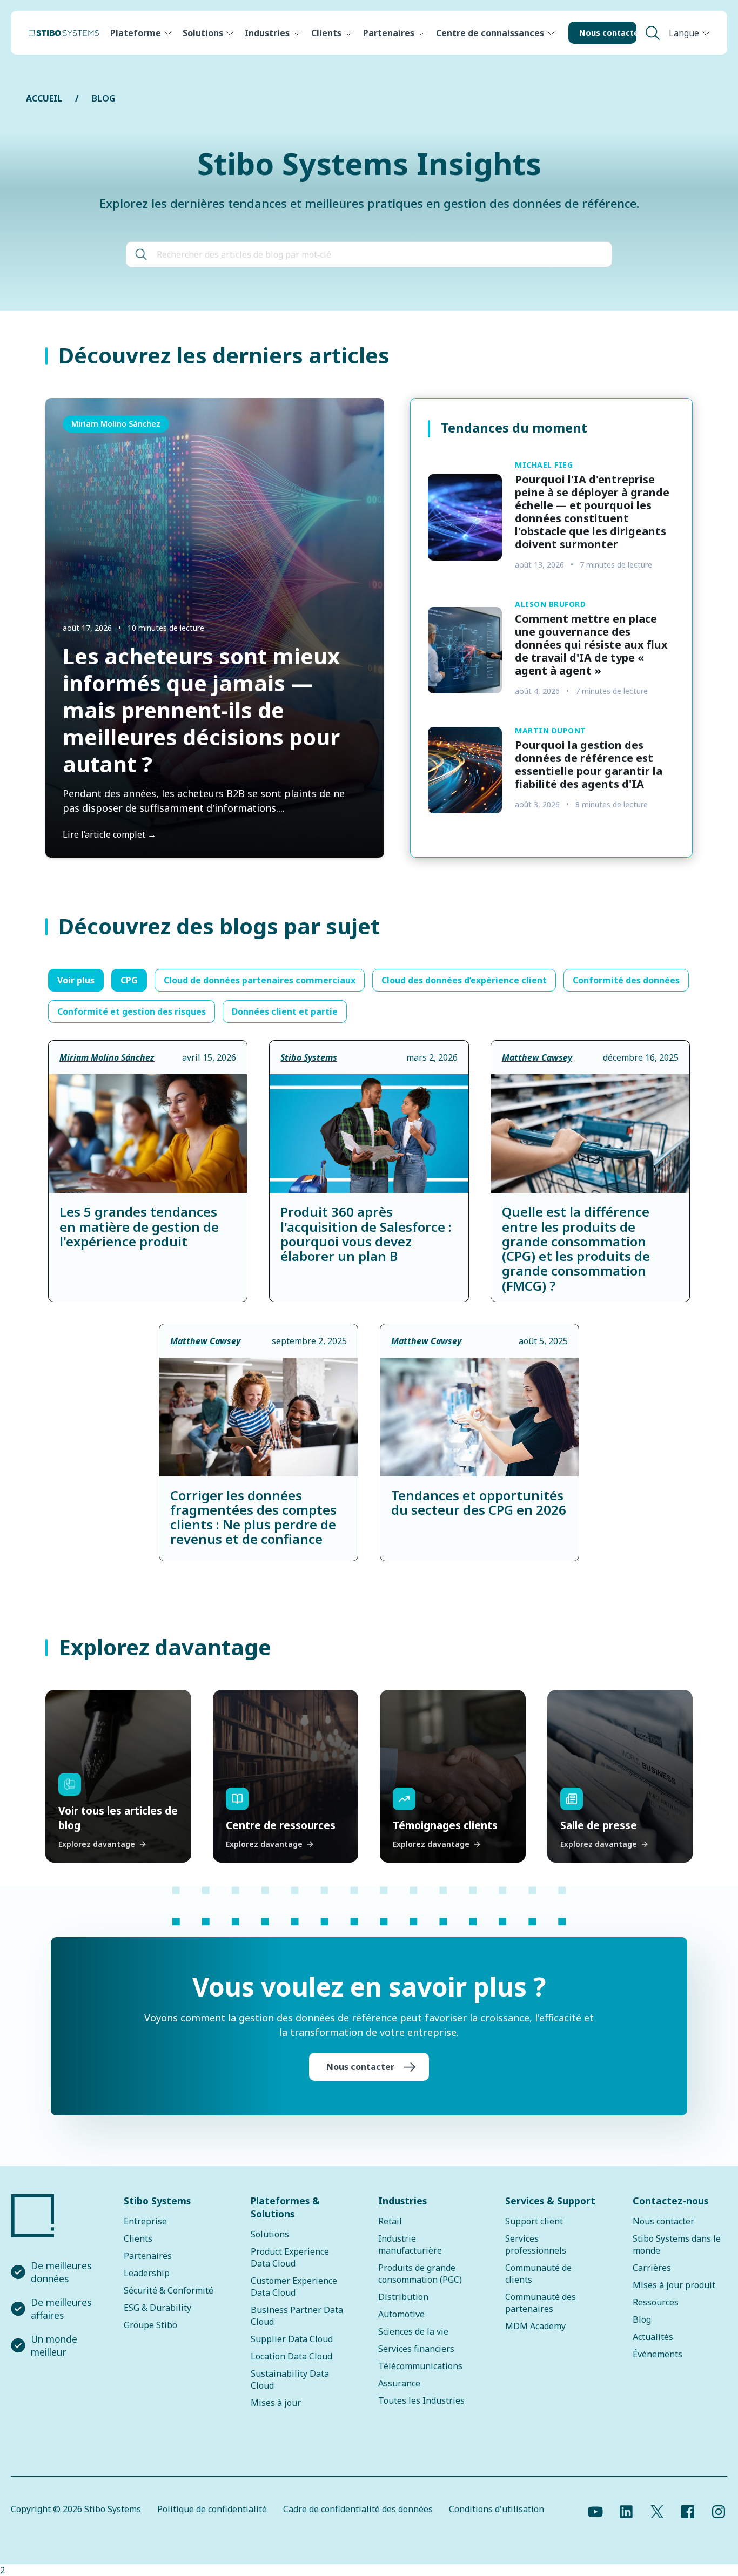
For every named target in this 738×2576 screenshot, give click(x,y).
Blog (642, 2319)
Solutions (203, 33)
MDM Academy (535, 2326)
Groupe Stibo (150, 2325)
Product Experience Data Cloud (290, 2257)
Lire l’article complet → (109, 834)
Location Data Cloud (291, 2356)
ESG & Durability (157, 2308)
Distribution (403, 2297)
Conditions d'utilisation (497, 2509)
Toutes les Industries (421, 2400)
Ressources (656, 2302)
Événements (658, 2354)
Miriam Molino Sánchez (116, 424)
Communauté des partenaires (541, 2303)
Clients (326, 33)
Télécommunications (420, 2366)
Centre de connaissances (490, 33)
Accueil (44, 98)
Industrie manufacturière (410, 2244)
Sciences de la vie (413, 2331)
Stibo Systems (309, 1057)
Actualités (653, 2337)
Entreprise (145, 2221)
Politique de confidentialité (212, 2509)
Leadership (147, 2273)
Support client (534, 2221)
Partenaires (389, 33)
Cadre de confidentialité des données (358, 2509)
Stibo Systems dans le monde (677, 2244)
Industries (267, 33)
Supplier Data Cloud (292, 2339)
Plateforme (136, 33)
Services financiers (416, 2349)
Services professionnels (536, 2244)
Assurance (399, 2383)
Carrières (652, 2268)
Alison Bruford (550, 604)
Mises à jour (276, 2403)
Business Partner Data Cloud (297, 2316)
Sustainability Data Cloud (290, 2379)
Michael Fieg (544, 465)
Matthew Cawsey (537, 1057)
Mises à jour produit (674, 2285)
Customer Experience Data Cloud (294, 2287)
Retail (390, 2221)
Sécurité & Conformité (169, 2290)
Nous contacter (608, 33)
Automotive (401, 2314)
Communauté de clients (538, 2274)
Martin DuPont (551, 730)
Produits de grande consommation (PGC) (420, 2274)
